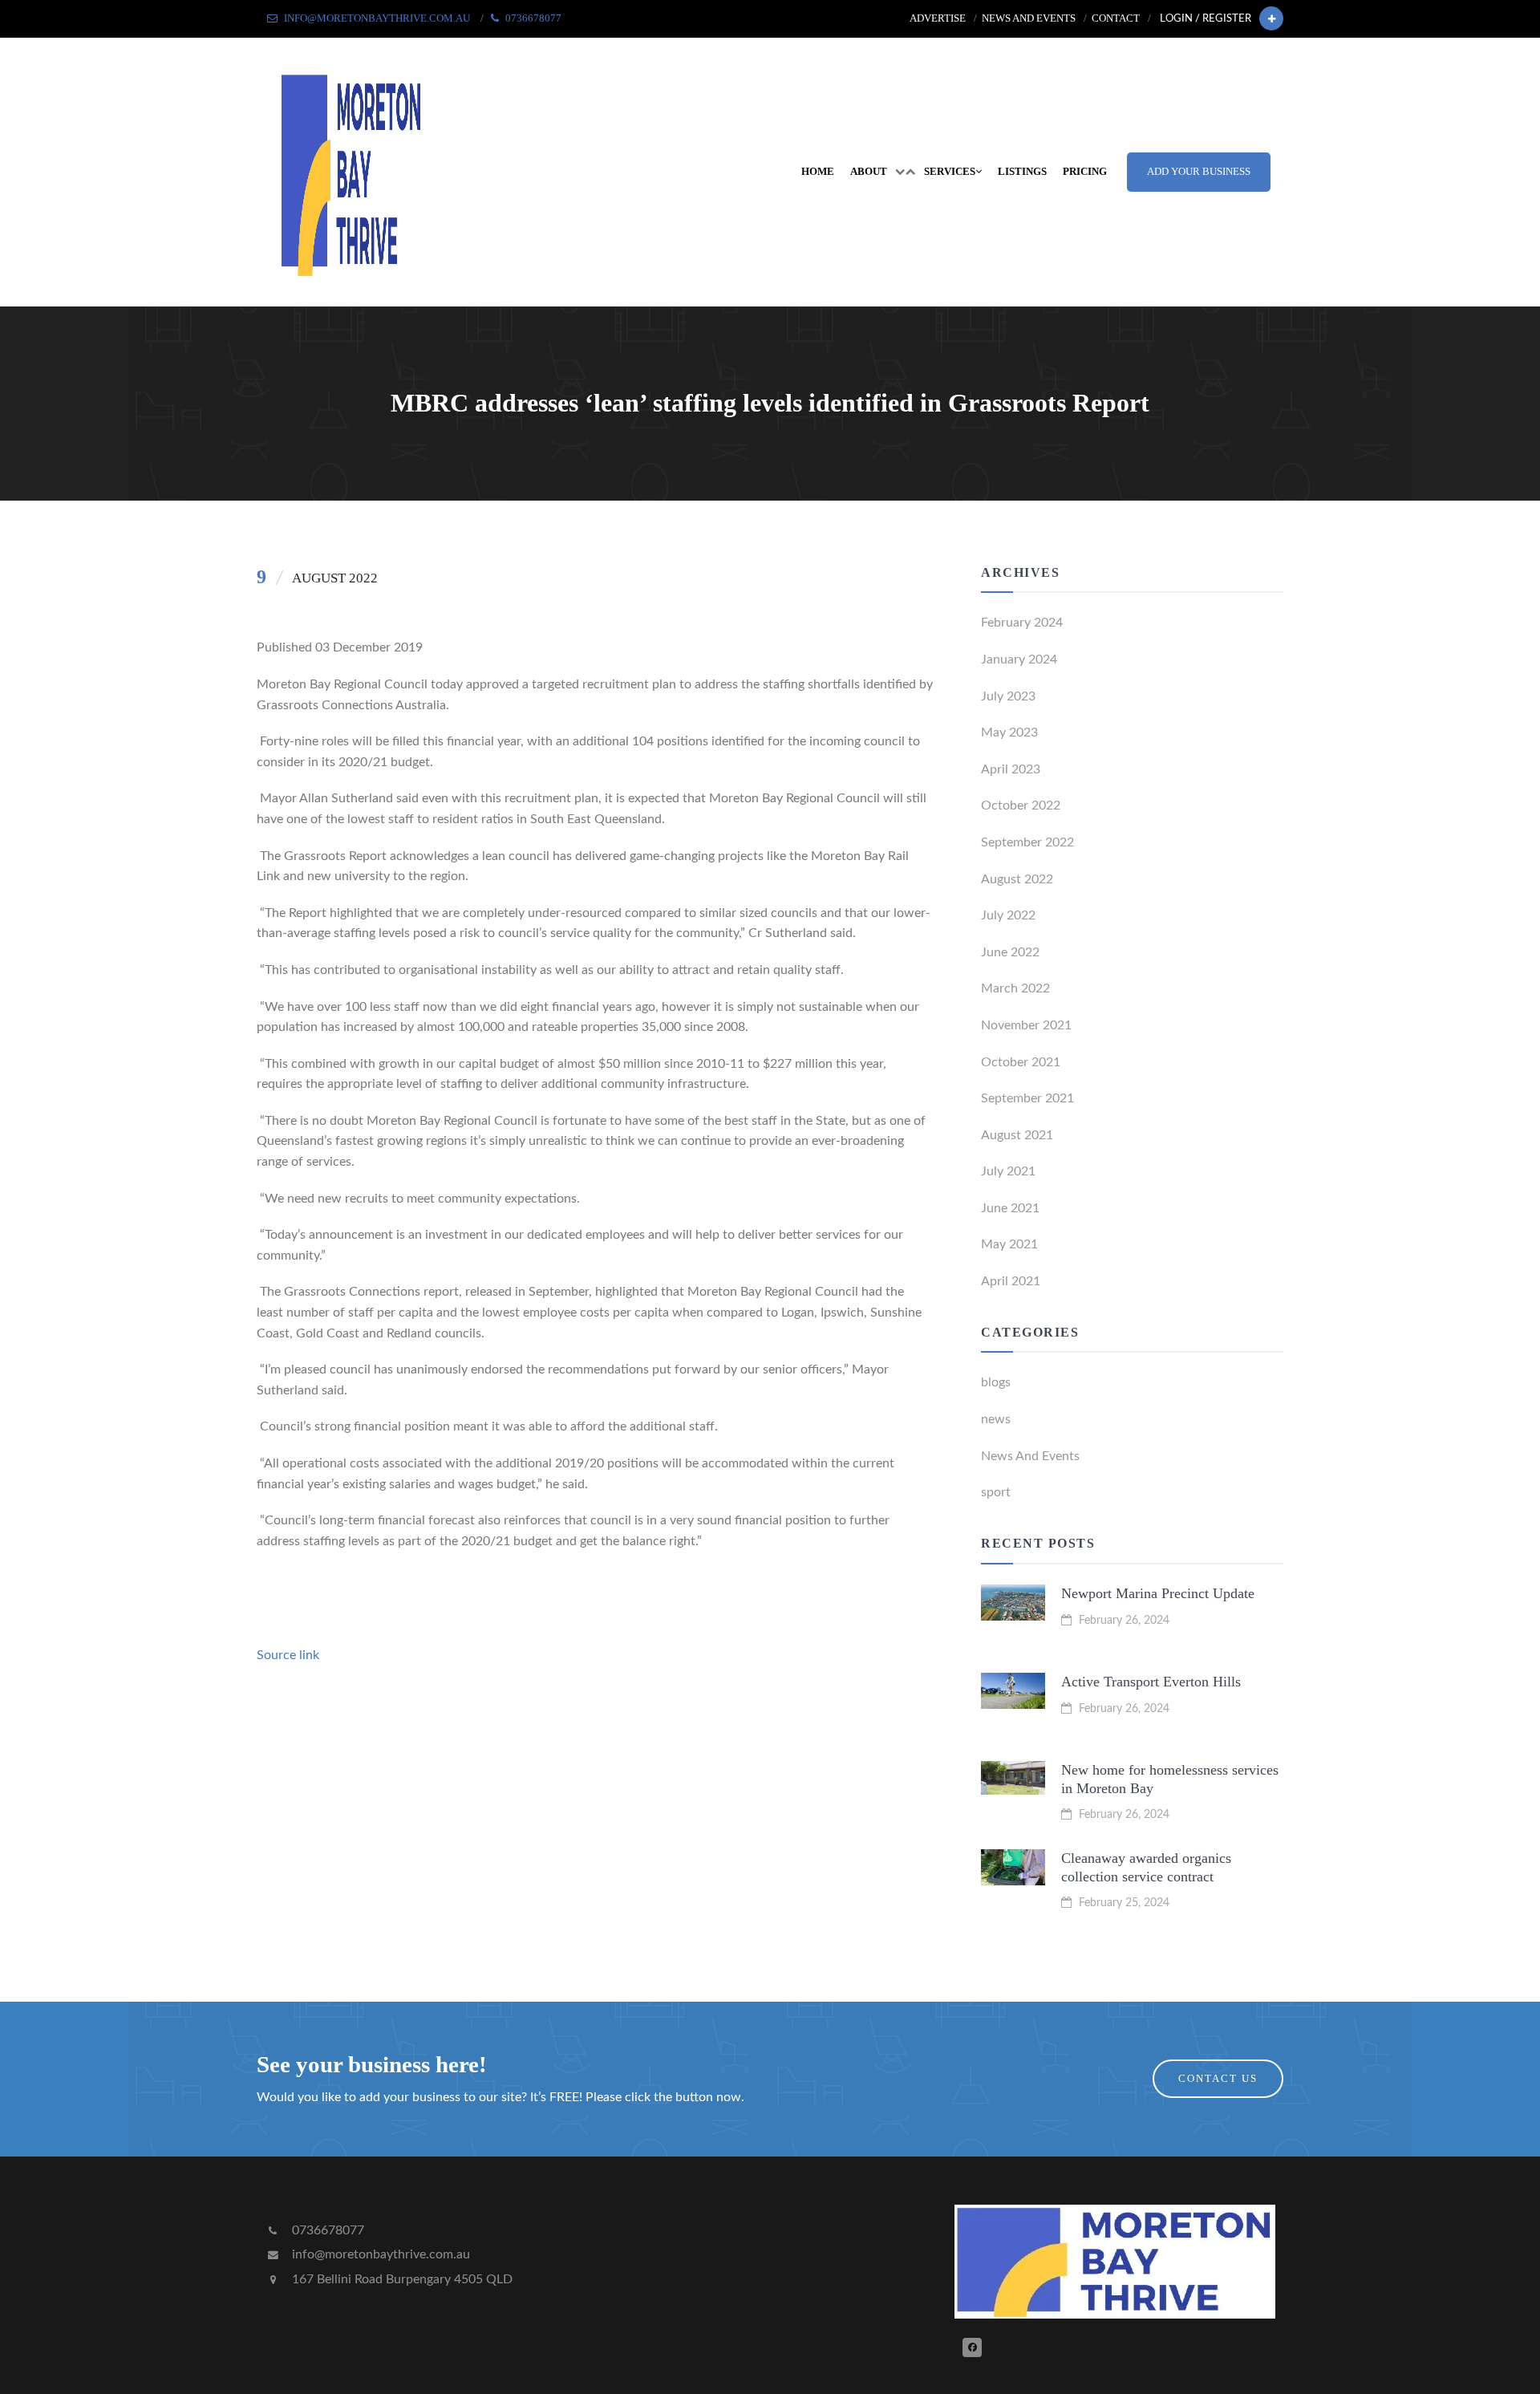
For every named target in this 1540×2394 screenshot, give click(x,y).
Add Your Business (1199, 172)
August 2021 (1017, 1135)
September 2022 (1027, 842)
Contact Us (1218, 2079)
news (996, 1419)
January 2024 (1019, 659)
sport (996, 1492)
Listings (1022, 172)
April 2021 (1011, 1281)
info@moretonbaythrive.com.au (379, 2254)
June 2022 (1010, 952)
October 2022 (1021, 805)
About (869, 172)
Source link (288, 1655)
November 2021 (1026, 1025)
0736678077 (326, 2230)
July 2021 (1008, 1171)
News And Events (1030, 1456)
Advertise (938, 18)
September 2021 (1027, 1098)
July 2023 (1008, 696)
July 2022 (1008, 915)
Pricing (1085, 172)
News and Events (1029, 18)
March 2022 (1015, 988)
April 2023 (1011, 769)
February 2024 (1022, 623)
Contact (1116, 18)
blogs (996, 1382)
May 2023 (1009, 732)
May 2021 (1009, 1244)
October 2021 (1021, 1062)
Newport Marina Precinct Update (1158, 1593)
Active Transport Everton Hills (1151, 1682)
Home (818, 172)
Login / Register (1206, 18)
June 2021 (1010, 1208)
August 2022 (1017, 879)
